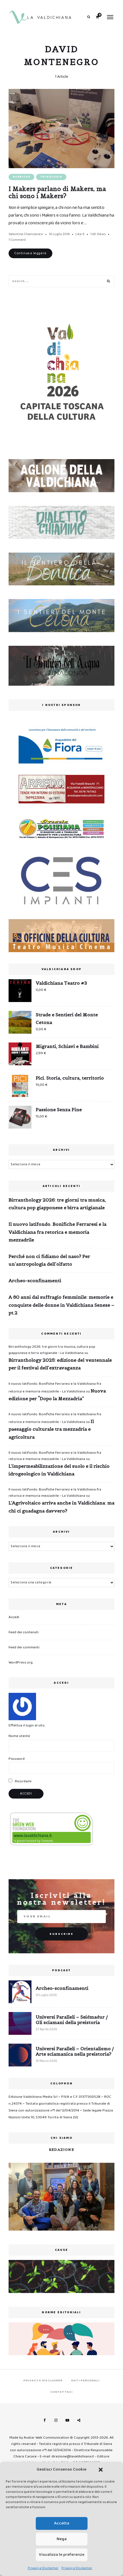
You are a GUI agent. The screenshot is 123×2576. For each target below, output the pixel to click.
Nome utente (19, 1736)
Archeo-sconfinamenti (35, 1280)
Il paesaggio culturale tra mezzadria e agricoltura (51, 1429)
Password (17, 1759)
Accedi (14, 1617)
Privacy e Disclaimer (43, 2568)
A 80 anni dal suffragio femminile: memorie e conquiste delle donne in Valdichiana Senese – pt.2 (61, 1305)
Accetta (62, 2523)
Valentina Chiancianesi (26, 234)
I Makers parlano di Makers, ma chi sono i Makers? (57, 192)
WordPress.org (21, 1662)
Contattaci (61, 2392)
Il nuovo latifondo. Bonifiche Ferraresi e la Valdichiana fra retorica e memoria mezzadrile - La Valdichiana (55, 1456)
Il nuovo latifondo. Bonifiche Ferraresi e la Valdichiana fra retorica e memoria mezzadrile (57, 1232)
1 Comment (17, 240)
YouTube (67, 2420)
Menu (110, 17)
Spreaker (79, 2420)
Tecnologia (51, 177)
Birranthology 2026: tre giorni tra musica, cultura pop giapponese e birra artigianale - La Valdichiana (52, 1350)
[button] (101, 2470)
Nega (62, 2539)
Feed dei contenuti (24, 1632)
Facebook (44, 2420)
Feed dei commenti (24, 1647)
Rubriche (21, 177)
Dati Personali (85, 2380)
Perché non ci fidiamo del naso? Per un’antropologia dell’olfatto (49, 1260)
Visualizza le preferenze (62, 2555)
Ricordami (23, 1781)
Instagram (56, 2420)
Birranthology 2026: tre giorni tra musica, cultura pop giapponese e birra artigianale (57, 1204)
